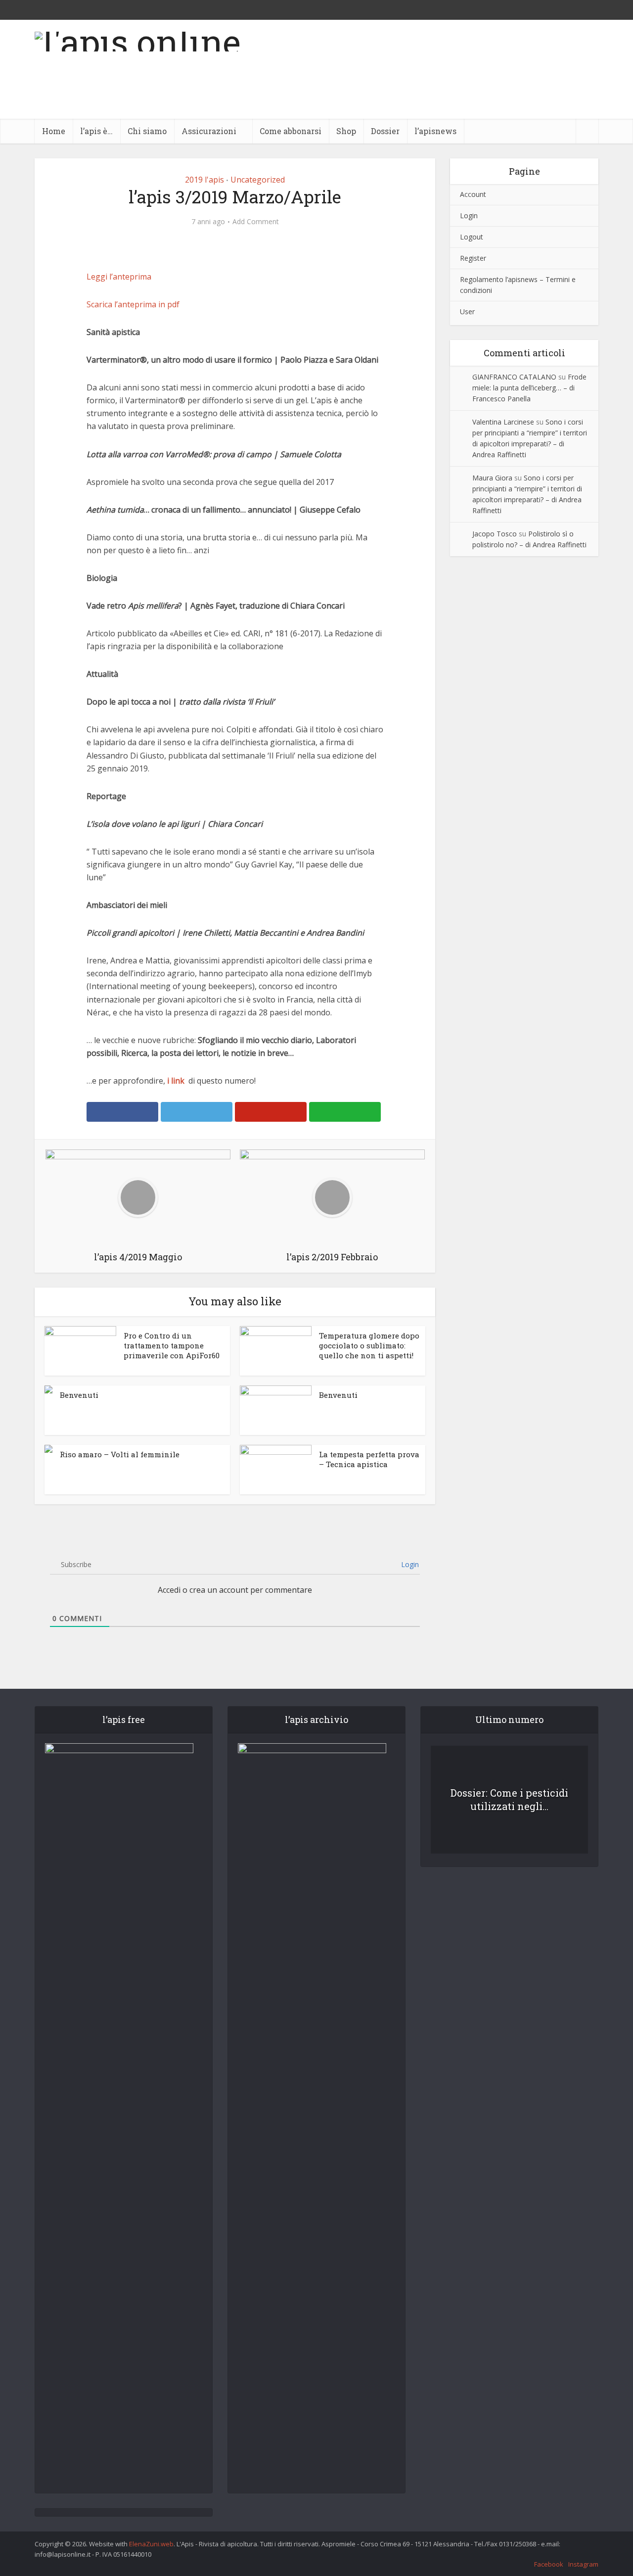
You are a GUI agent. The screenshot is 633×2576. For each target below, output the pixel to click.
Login (409, 1564)
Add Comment (256, 222)
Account (473, 194)
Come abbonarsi (291, 131)
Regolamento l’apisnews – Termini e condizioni (518, 285)
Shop (346, 131)
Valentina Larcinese (503, 422)
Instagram (583, 2564)
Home (54, 131)
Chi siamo (147, 131)
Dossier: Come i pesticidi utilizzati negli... (509, 1799)
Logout (472, 237)
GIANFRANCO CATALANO (514, 377)
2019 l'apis (204, 180)
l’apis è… (96, 131)
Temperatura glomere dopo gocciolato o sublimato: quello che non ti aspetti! (369, 1346)
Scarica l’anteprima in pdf (133, 304)
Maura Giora (492, 478)
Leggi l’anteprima (119, 277)
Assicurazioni (209, 131)
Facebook (549, 2564)
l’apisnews (435, 131)
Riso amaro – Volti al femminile (120, 1454)
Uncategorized (258, 180)
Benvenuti (79, 1395)
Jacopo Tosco (495, 534)
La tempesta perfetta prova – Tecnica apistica (369, 1459)
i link (176, 1081)
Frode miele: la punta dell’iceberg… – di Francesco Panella (529, 388)
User (467, 311)
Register (473, 258)
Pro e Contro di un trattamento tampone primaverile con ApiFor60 (172, 1346)
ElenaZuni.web (151, 2544)
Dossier (385, 131)
